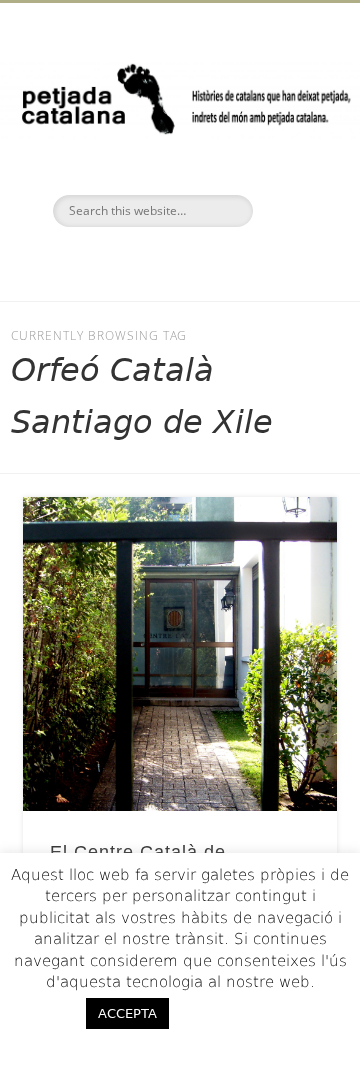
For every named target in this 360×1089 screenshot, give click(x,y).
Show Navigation (290, 179)
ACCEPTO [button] (241, 1013)
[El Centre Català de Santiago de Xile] (180, 654)
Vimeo (219, 261)
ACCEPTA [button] (127, 1013)
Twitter (177, 261)
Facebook (135, 261)
